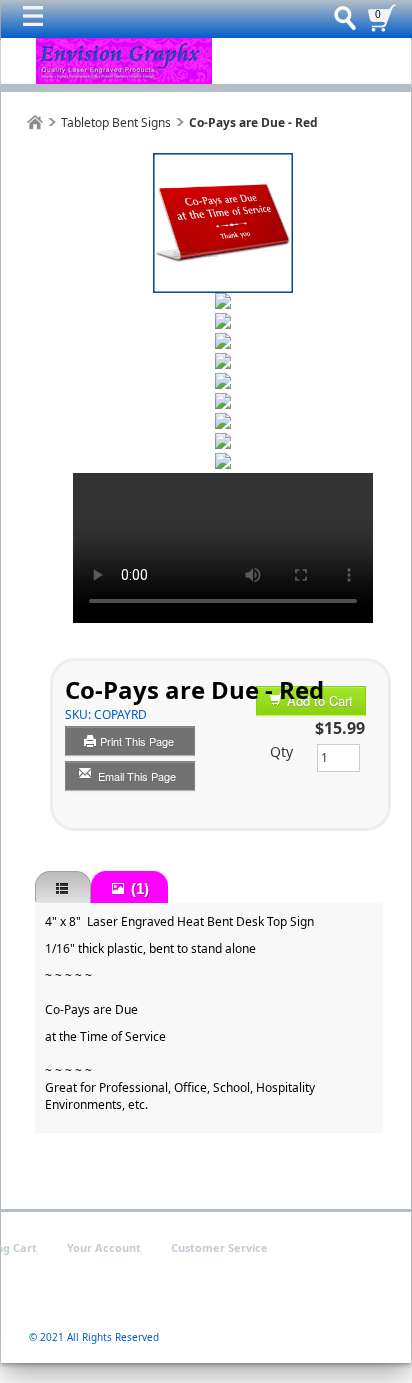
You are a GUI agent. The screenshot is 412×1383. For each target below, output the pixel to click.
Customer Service (219, 1247)
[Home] (35, 122)
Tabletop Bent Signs (116, 122)
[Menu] (38, 21)
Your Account (104, 1247)
